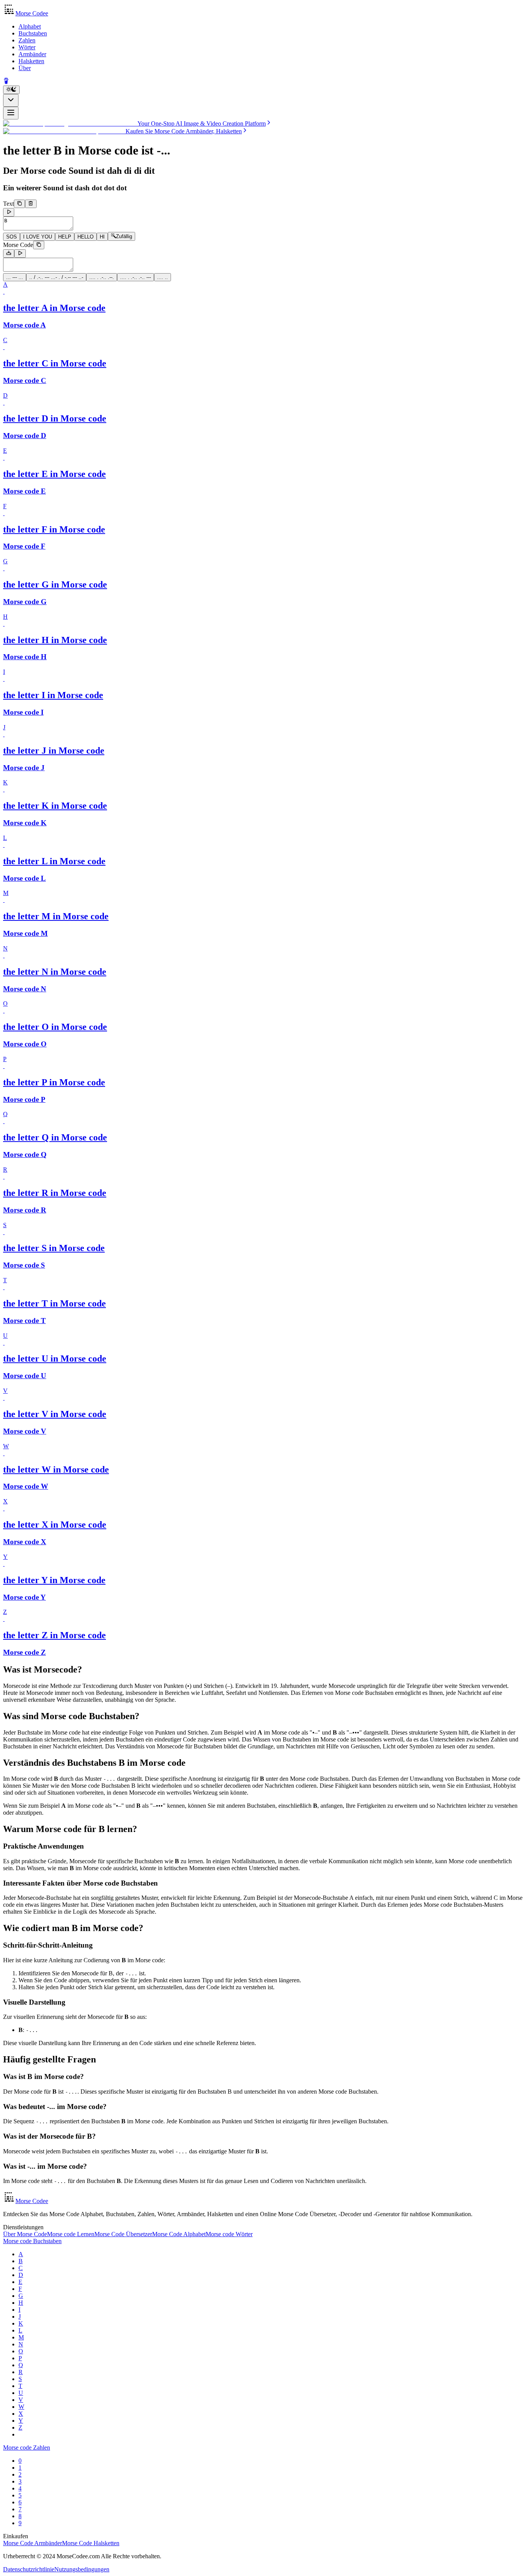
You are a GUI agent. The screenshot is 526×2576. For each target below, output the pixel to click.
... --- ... (15, 277)
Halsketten (31, 61)
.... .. (162, 277)
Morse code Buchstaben (32, 2241)
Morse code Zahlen (27, 2448)
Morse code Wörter (229, 2234)
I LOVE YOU (38, 237)
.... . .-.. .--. (102, 277)
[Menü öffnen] (11, 113)
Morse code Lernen (71, 2234)
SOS (12, 237)
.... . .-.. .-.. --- (136, 277)
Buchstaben (33, 33)
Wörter (27, 47)
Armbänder (32, 54)
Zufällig (124, 237)
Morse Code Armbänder (33, 2543)
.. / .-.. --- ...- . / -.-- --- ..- (56, 277)
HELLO (85, 237)
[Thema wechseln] (11, 90)
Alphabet (30, 26)
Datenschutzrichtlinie (29, 2569)
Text (8, 204)
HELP (65, 237)
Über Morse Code (25, 2234)
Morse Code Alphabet (179, 2234)
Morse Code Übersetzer (123, 2234)
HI (102, 237)
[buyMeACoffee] (6, 82)
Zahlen (27, 40)
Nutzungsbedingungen (82, 2569)
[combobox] (11, 100)
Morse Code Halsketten (91, 2543)
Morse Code (18, 245)
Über (25, 68)
